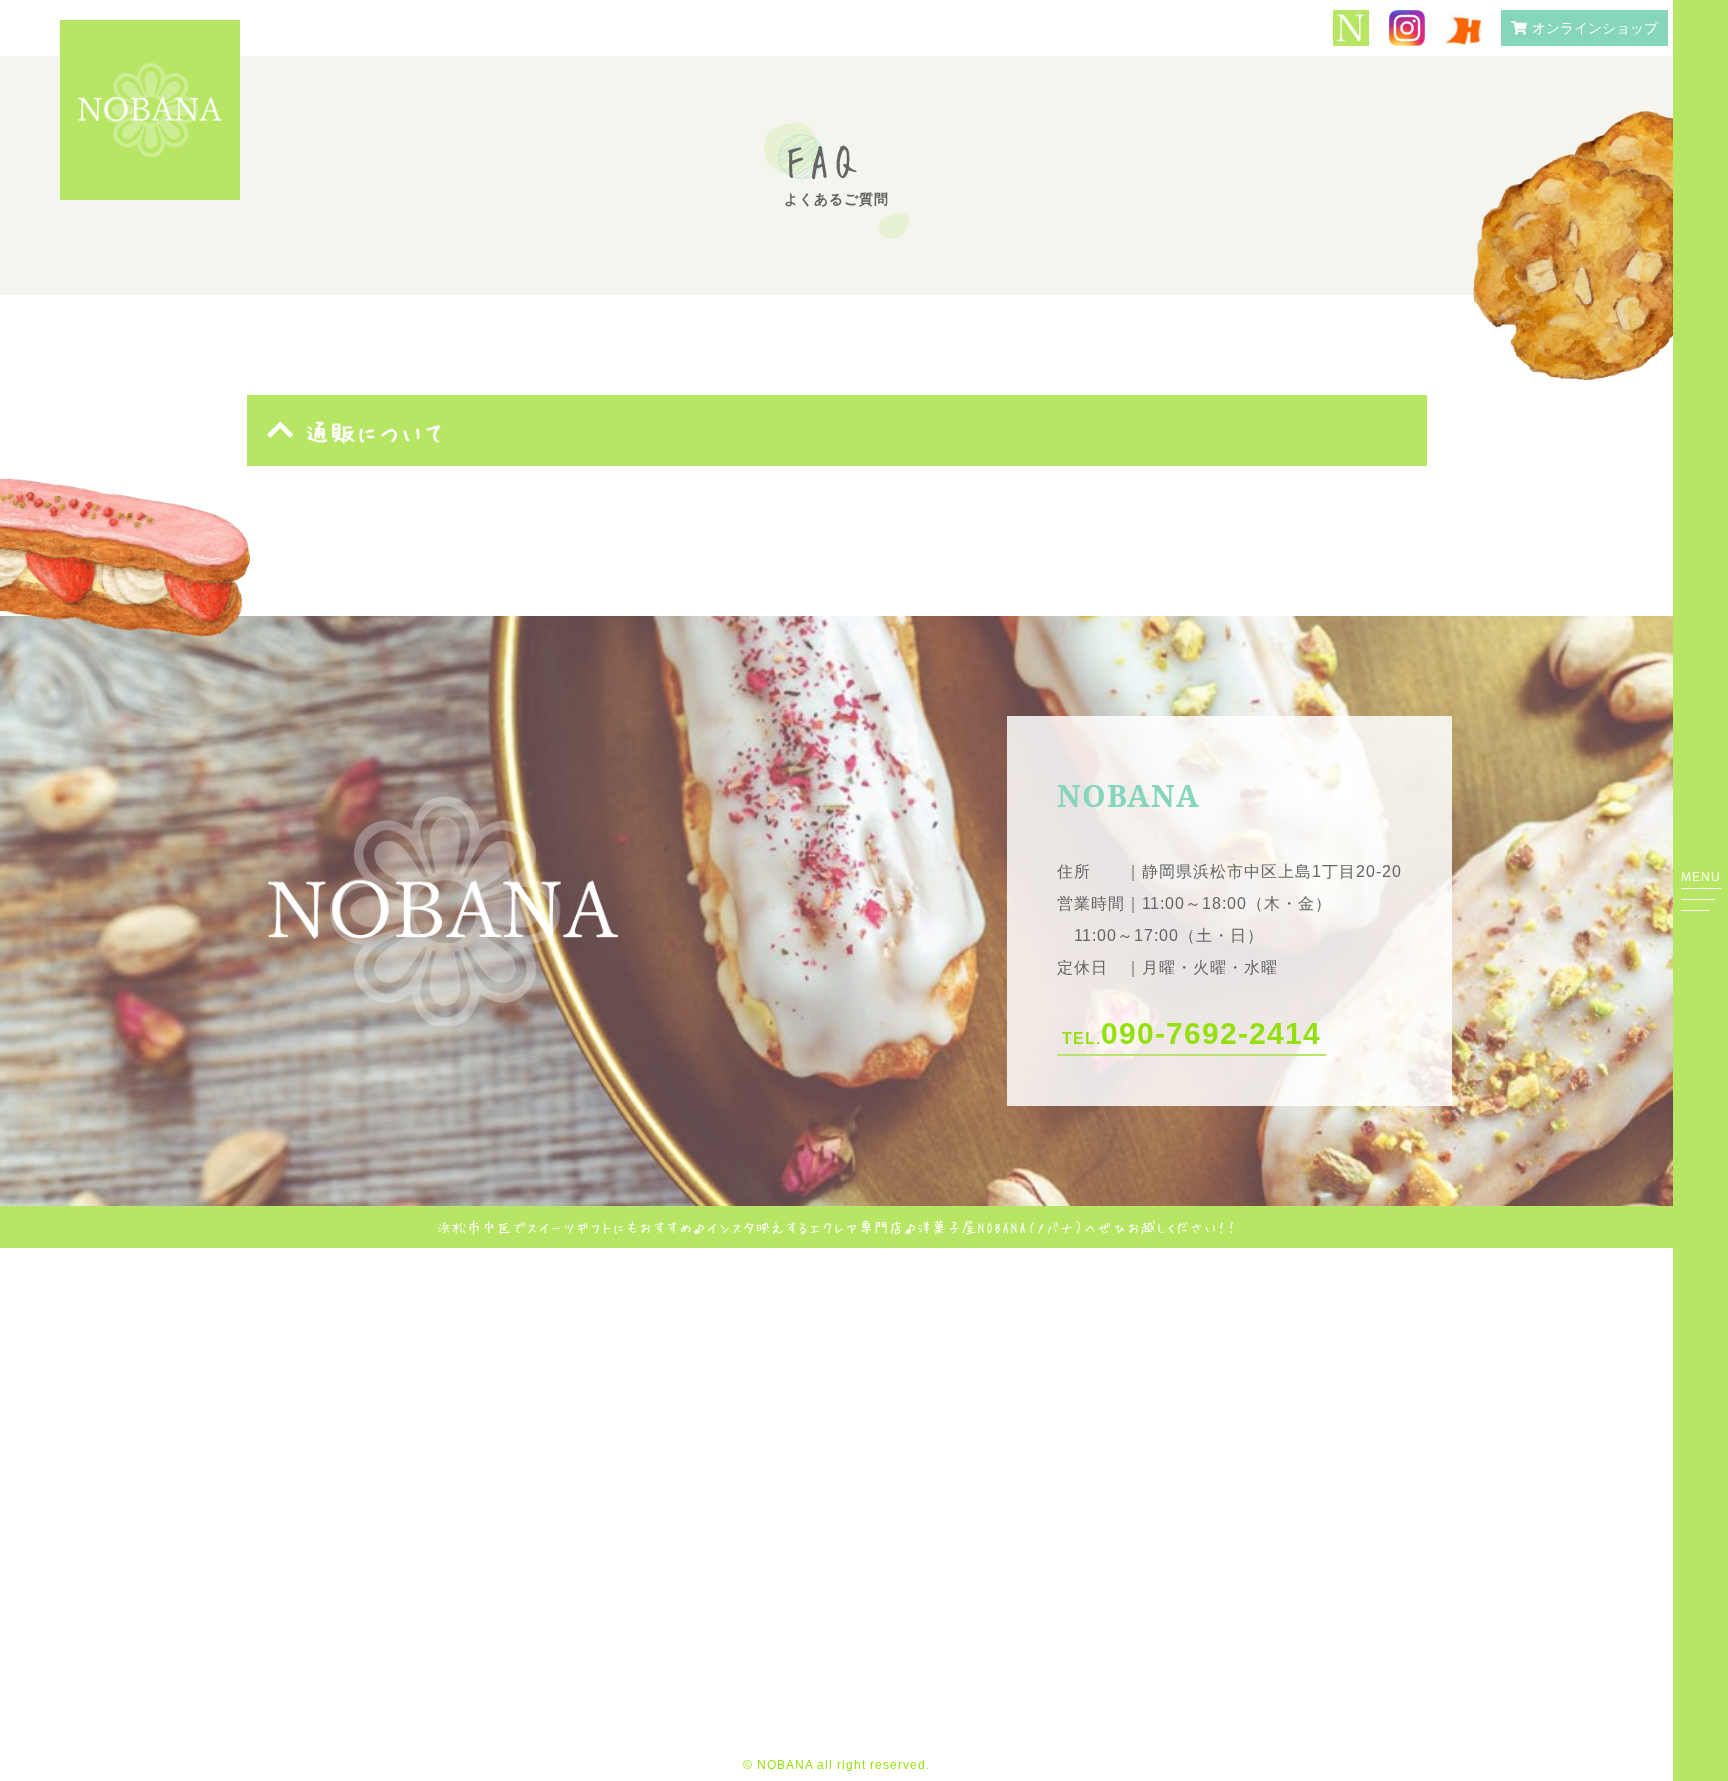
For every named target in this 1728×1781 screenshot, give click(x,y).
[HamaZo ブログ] (1463, 28)
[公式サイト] (1351, 29)
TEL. (1191, 1033)
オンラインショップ (1595, 28)
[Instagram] (1407, 29)
